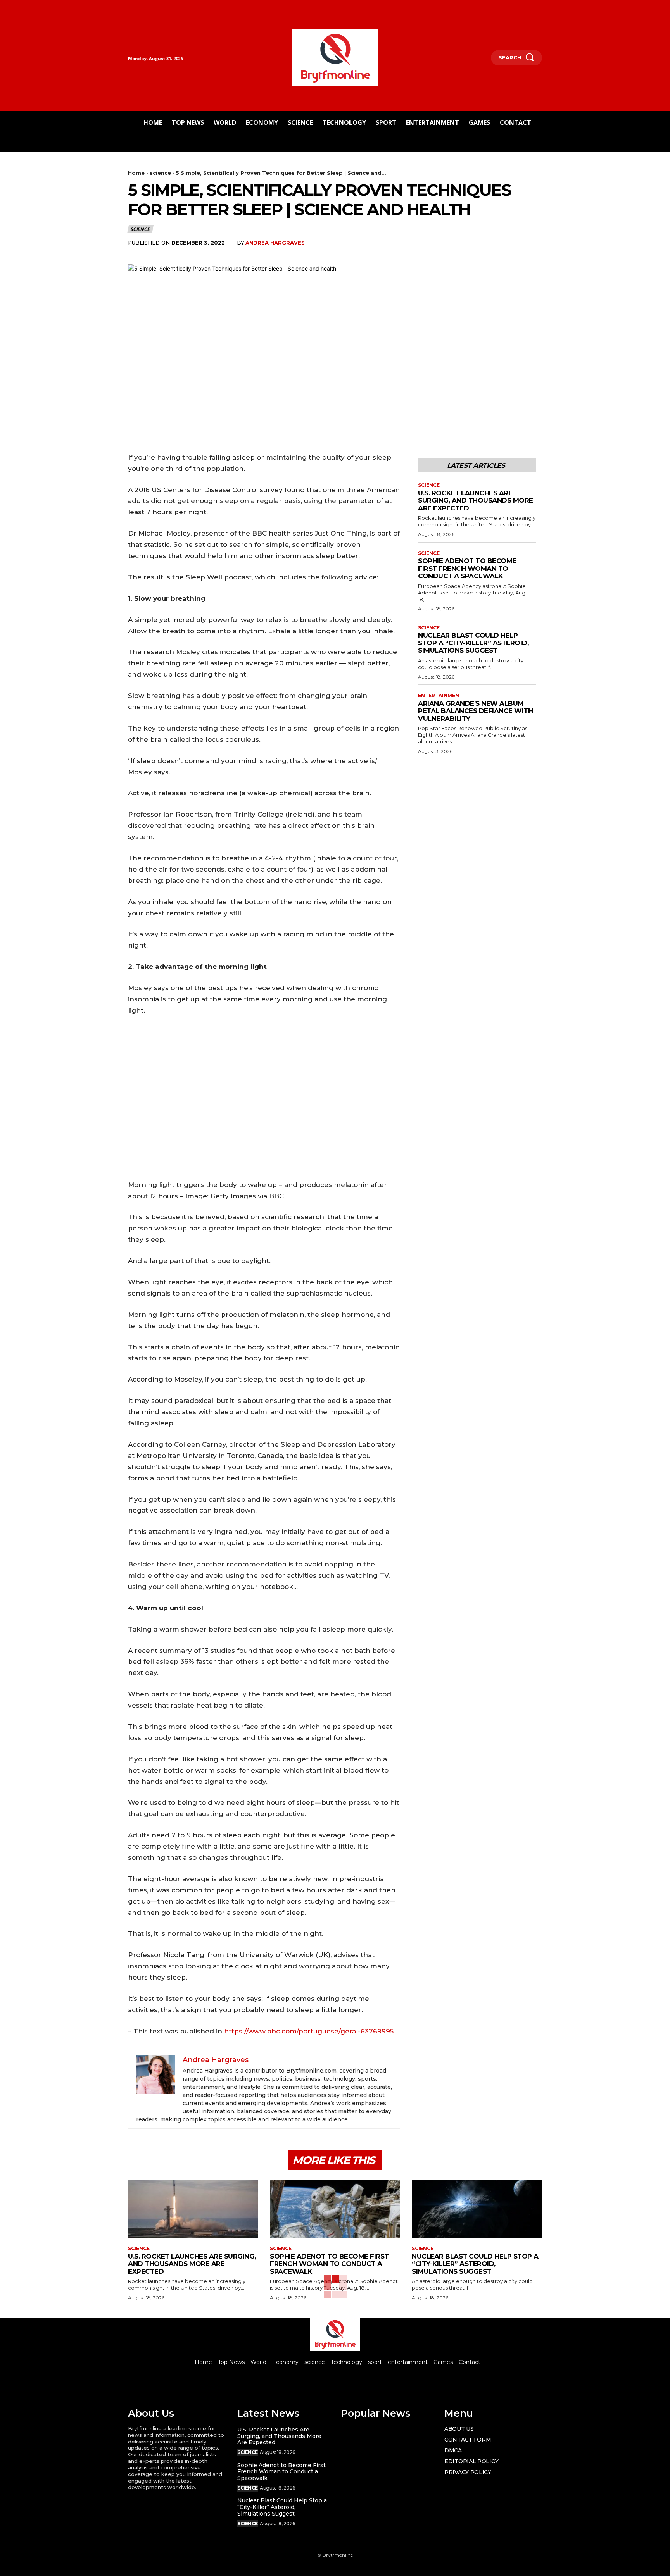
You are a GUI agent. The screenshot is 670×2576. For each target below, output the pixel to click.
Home (136, 173)
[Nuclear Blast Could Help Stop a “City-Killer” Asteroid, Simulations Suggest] (477, 2209)
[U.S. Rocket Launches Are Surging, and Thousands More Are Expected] (193, 2209)
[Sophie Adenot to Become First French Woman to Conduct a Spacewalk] (335, 2209)
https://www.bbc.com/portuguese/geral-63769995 (309, 2031)
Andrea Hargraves (275, 243)
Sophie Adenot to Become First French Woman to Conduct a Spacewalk (467, 568)
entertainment (440, 696)
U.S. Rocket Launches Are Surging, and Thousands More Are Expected (476, 501)
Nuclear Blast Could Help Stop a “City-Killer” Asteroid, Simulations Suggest (473, 643)
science (160, 173)
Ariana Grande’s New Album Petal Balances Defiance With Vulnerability (475, 711)
